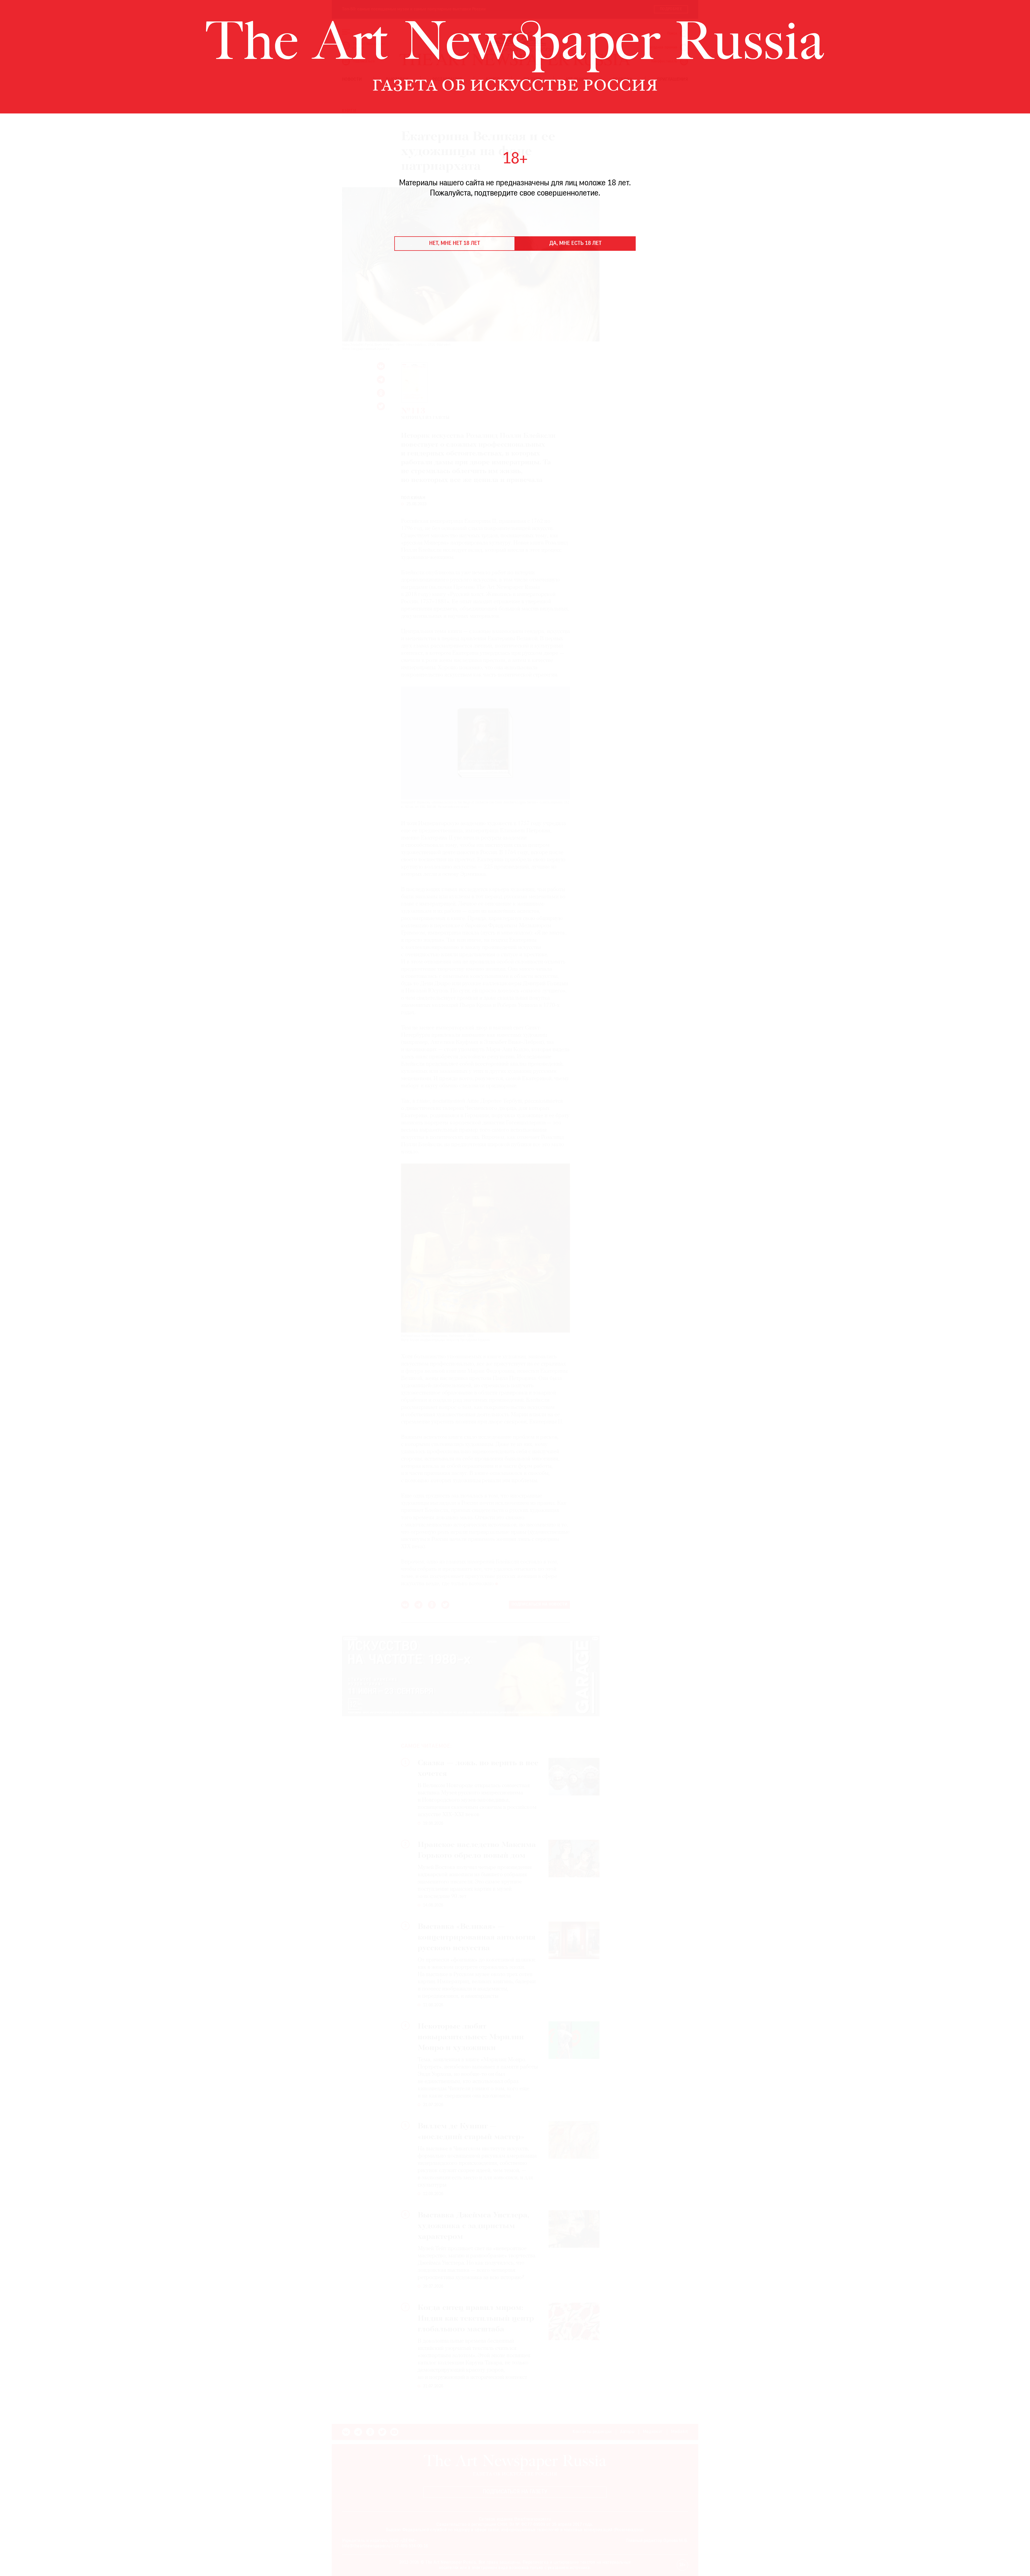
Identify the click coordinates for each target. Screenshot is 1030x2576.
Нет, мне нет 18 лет (455, 244)
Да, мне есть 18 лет (575, 244)
